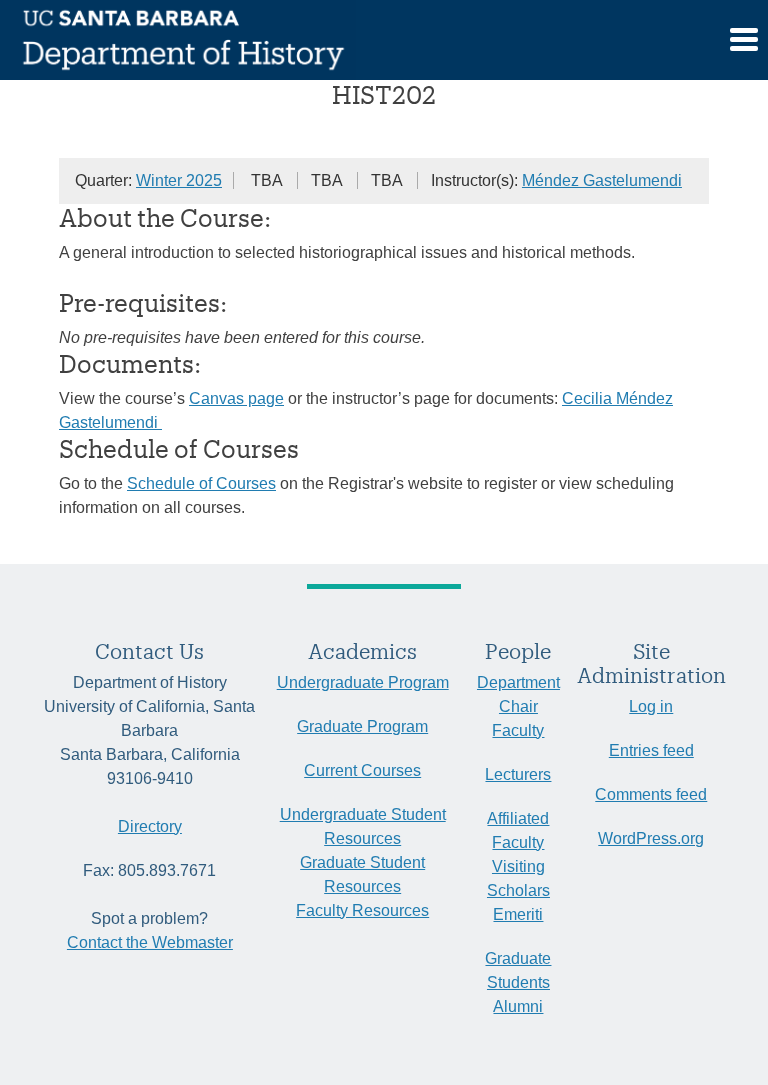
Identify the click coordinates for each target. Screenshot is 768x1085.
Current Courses (362, 770)
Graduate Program (362, 726)
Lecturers (518, 774)
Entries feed (651, 750)
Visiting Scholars (518, 878)
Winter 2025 (179, 180)
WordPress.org (651, 838)
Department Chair (518, 694)
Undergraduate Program (363, 682)
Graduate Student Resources (362, 874)
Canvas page (236, 398)
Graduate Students (518, 970)
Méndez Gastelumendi (602, 180)
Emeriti (518, 914)
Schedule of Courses (201, 483)
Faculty (518, 730)
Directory (150, 826)
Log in (651, 706)
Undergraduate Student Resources (363, 826)
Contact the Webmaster (150, 942)
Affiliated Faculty (518, 830)
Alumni (518, 1006)
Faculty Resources (362, 910)
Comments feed (651, 794)
